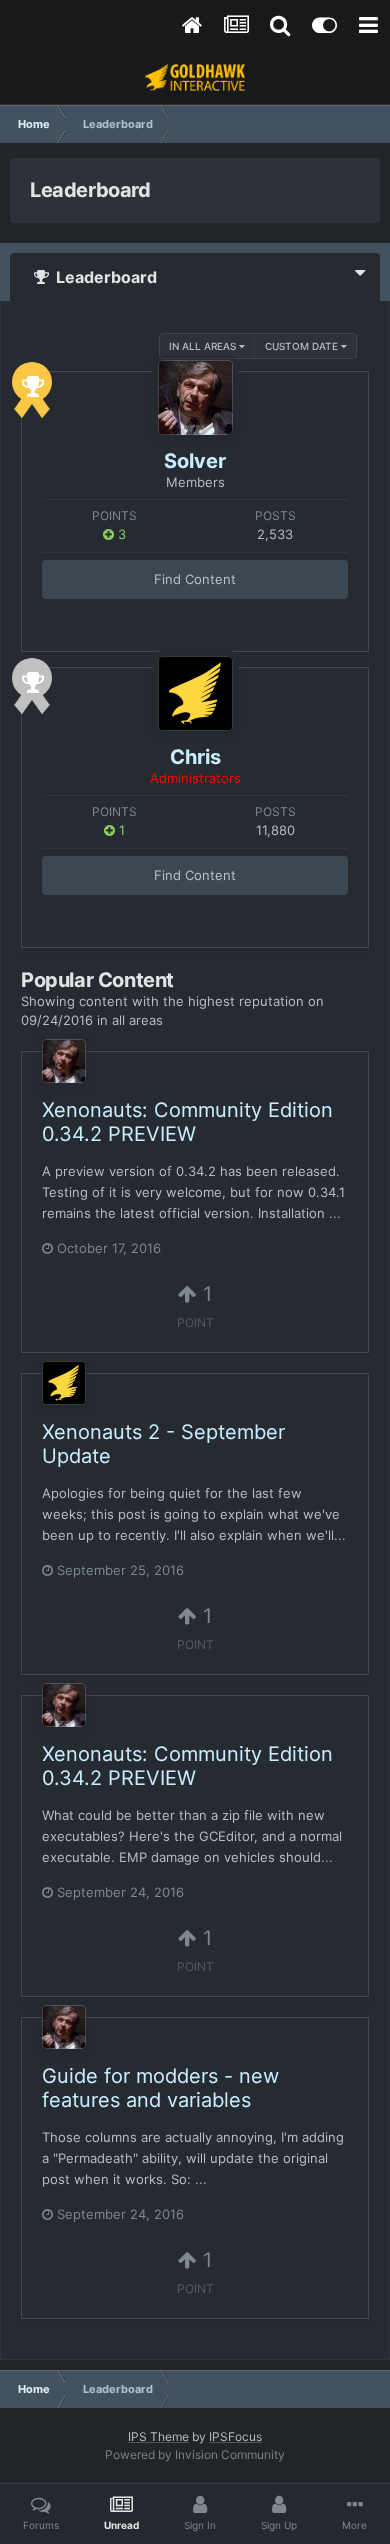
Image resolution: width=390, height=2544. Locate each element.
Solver (195, 461)
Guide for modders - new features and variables (160, 2088)
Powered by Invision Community (195, 2454)
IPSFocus (235, 2436)
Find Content (195, 579)
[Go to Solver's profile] (195, 397)
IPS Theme (158, 2436)
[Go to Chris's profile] (195, 693)
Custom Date (303, 346)
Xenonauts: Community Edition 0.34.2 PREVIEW (187, 1122)
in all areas (204, 346)
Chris (195, 757)
